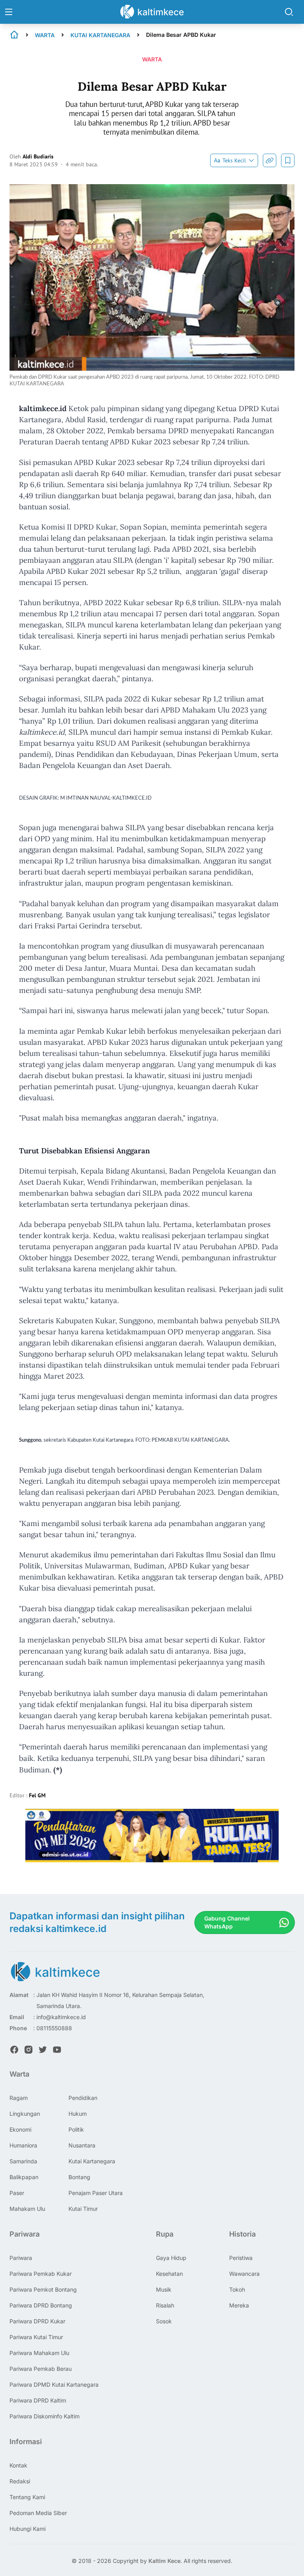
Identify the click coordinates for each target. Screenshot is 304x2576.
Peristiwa (241, 2258)
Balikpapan (24, 2177)
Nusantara (82, 2145)
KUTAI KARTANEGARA (100, 35)
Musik (164, 2289)
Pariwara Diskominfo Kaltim (45, 2416)
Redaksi (20, 2481)
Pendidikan (83, 2098)
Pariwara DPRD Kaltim (38, 2400)
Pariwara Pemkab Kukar (41, 2274)
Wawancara (244, 2274)
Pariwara (21, 2258)
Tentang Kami (27, 2497)
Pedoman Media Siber (38, 2513)
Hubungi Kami (28, 2529)
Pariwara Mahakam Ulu (39, 2353)
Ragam (19, 2098)
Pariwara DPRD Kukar (37, 2321)
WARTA (45, 35)
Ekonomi (20, 2129)
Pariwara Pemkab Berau (41, 2369)
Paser (17, 2193)
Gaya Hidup (171, 2258)
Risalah (165, 2305)
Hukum (78, 2114)
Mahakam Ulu (27, 2209)
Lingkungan (25, 2114)
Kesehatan (169, 2274)
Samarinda (23, 2161)
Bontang (79, 2177)
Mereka (239, 2305)
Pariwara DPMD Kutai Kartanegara (54, 2385)
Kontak (18, 2465)
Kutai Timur (83, 2209)
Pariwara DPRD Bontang (41, 2305)
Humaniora (23, 2145)
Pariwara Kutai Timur (36, 2337)
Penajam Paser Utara (96, 2193)
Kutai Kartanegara (92, 2161)
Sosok (164, 2321)
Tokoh (237, 2289)
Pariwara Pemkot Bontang (43, 2289)
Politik (76, 2129)
